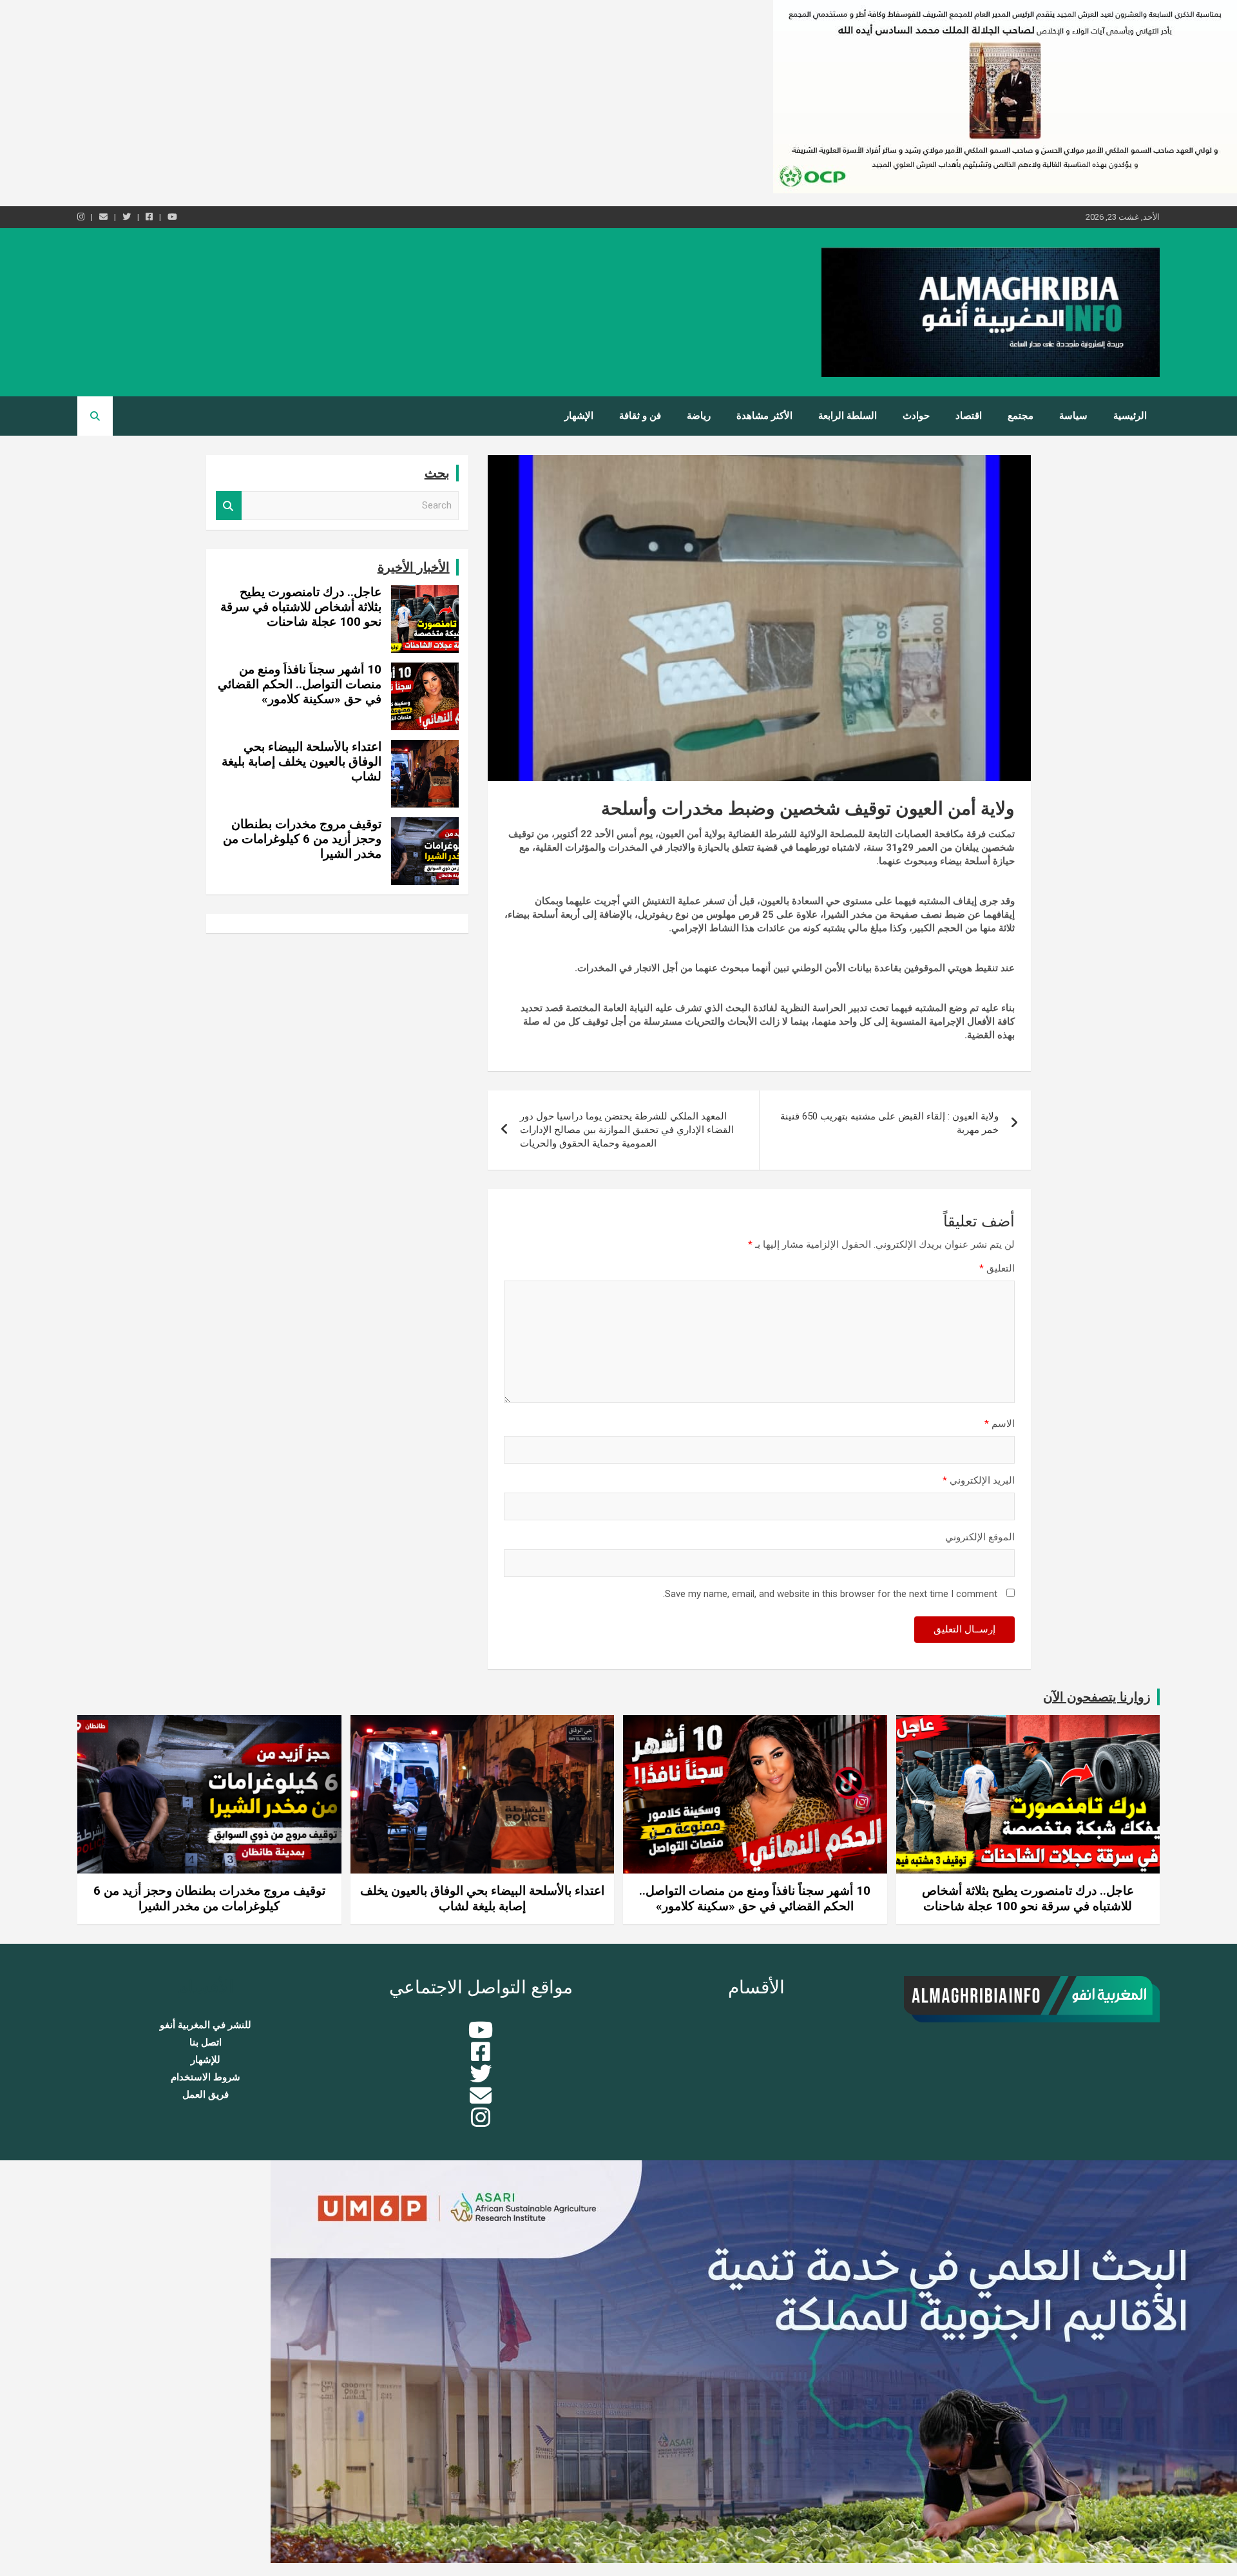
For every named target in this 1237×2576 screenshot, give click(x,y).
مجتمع (1021, 416)
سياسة (1073, 416)
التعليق (997, 1268)
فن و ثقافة (640, 416)
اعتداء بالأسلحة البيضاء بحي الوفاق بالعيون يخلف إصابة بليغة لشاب (302, 761)
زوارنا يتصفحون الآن (1097, 1697)
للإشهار (206, 2060)
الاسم (1000, 1424)
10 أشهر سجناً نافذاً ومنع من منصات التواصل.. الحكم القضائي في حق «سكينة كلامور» (300, 684)
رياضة (699, 416)
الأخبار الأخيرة (414, 567)
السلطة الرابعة (848, 416)
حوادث (916, 416)
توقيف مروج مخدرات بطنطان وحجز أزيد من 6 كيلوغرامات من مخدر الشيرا (302, 839)
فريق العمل (206, 2095)
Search (229, 506)
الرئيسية (1130, 416)
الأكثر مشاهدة (764, 416)
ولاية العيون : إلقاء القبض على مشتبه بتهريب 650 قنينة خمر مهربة (889, 1123)
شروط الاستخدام (206, 2077)
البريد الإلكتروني (979, 1480)
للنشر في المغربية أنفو (206, 2025)
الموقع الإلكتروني (980, 1537)
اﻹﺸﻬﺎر (579, 416)
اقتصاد (969, 416)
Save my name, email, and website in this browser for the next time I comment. (830, 1594)
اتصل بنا (206, 2042)
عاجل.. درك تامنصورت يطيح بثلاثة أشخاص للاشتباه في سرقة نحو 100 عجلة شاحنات (301, 607)
